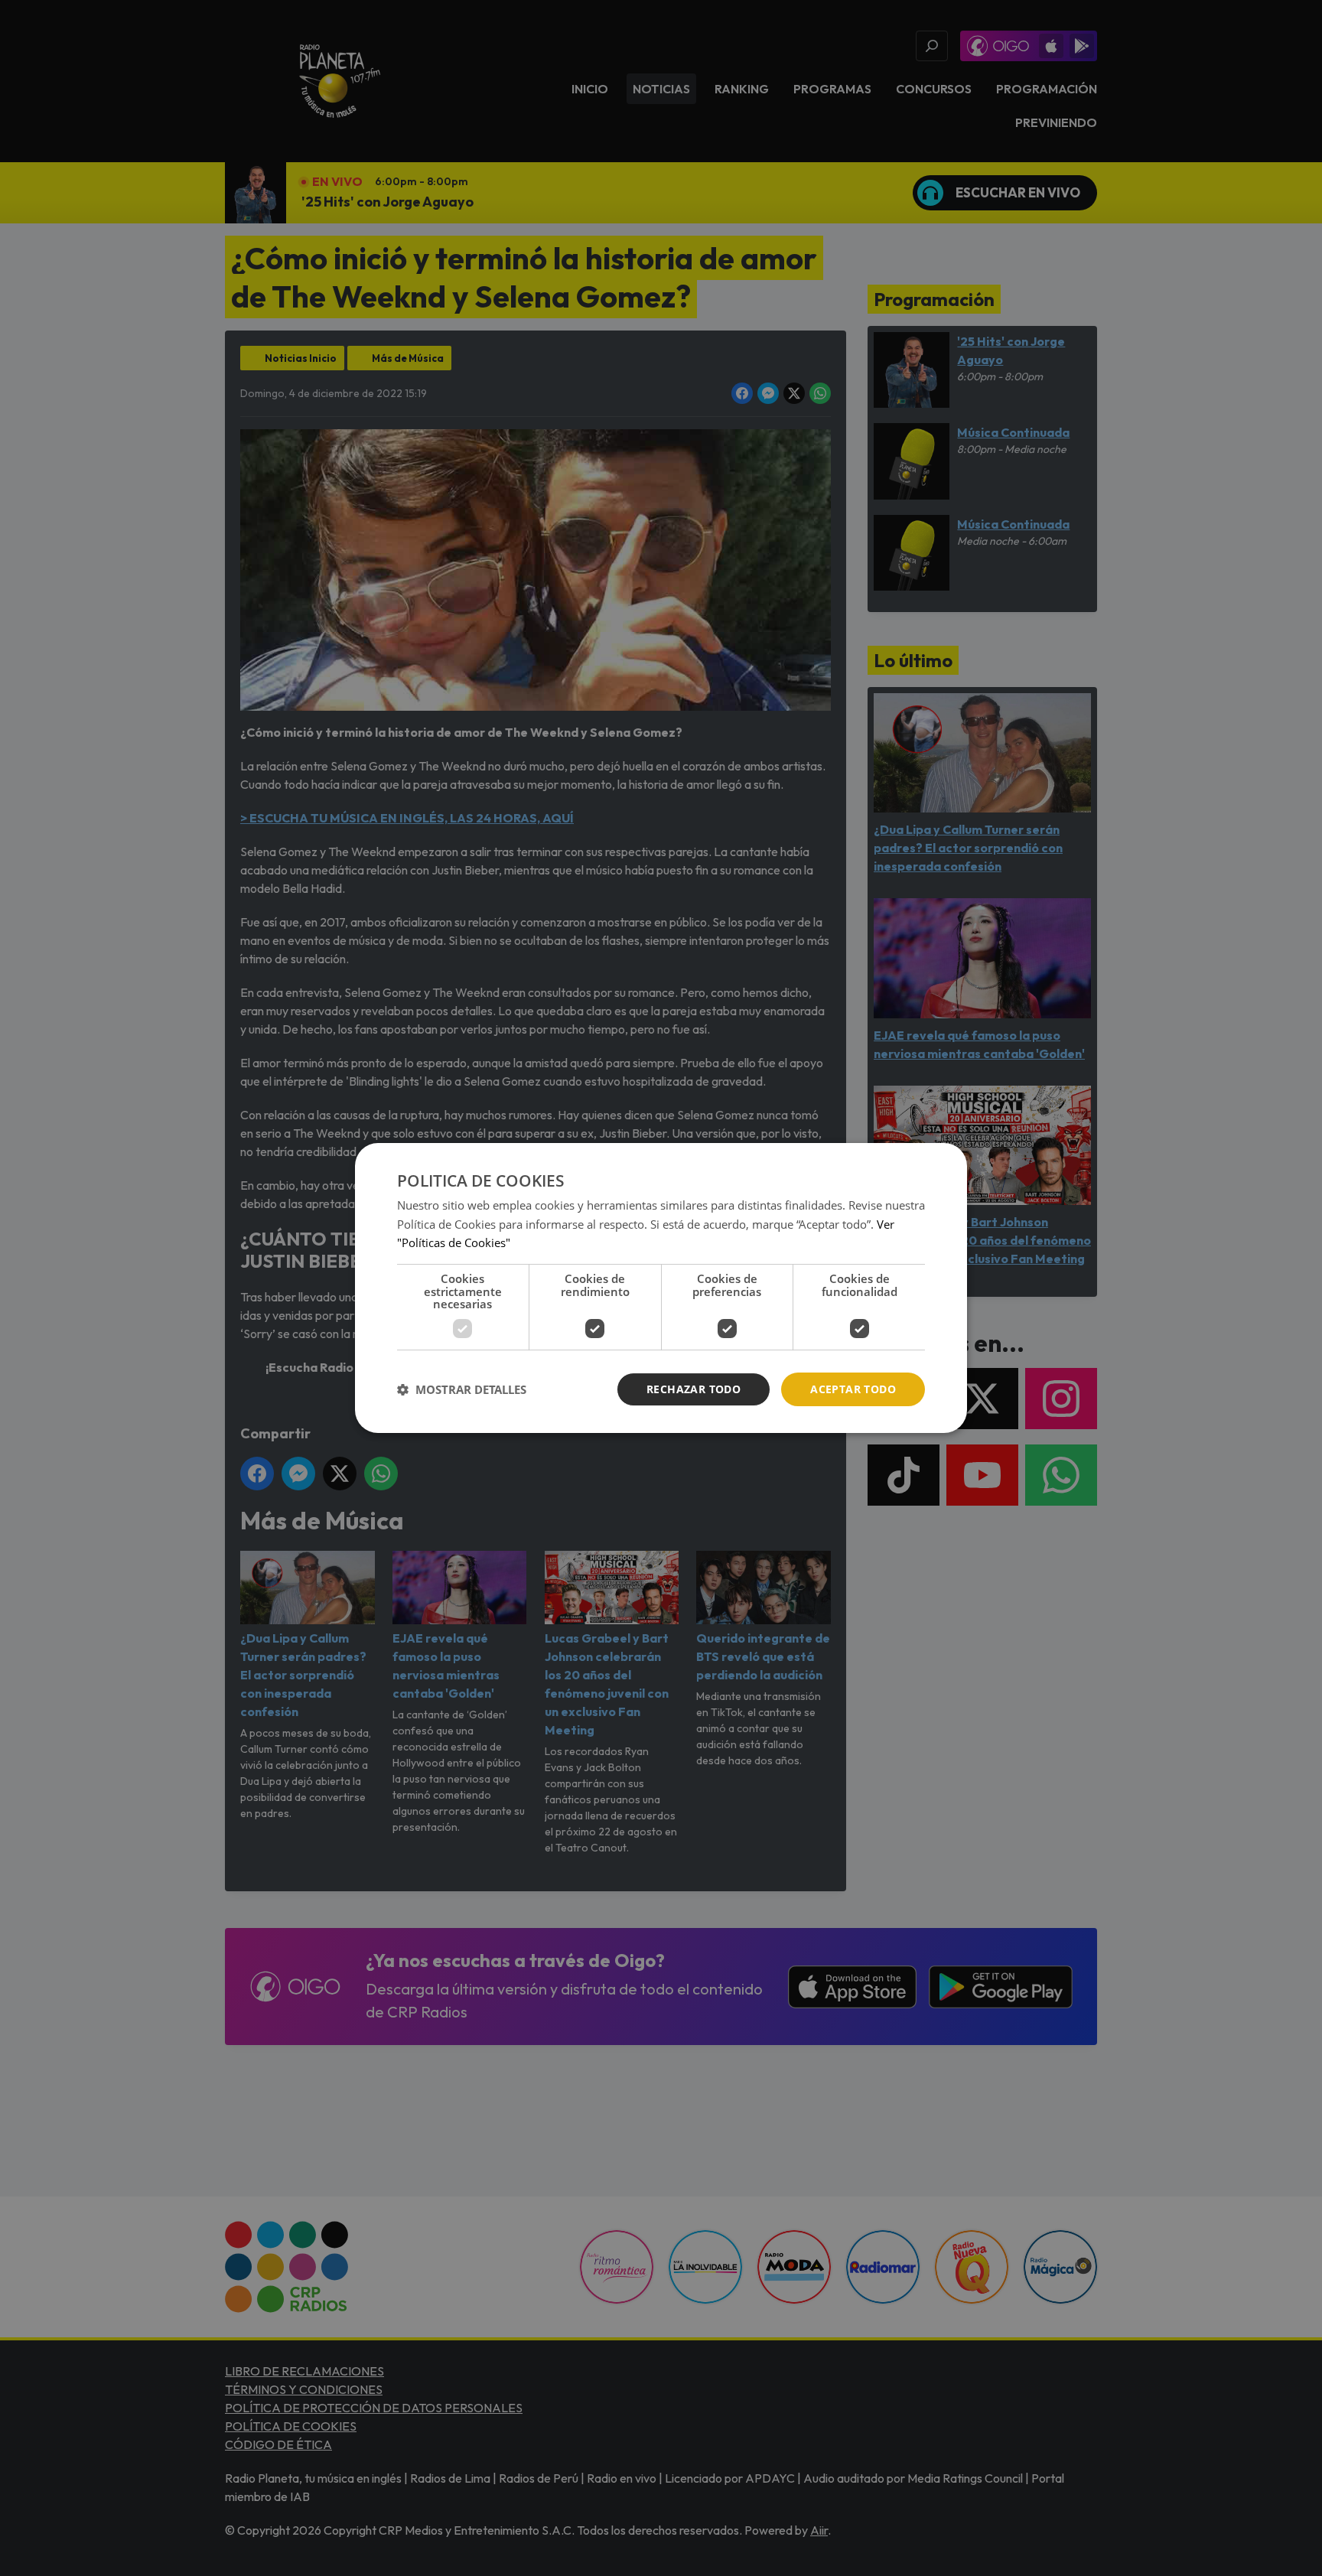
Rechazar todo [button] (694, 1389)
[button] (462, 1389)
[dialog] (661, 1288)
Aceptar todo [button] (853, 1389)
